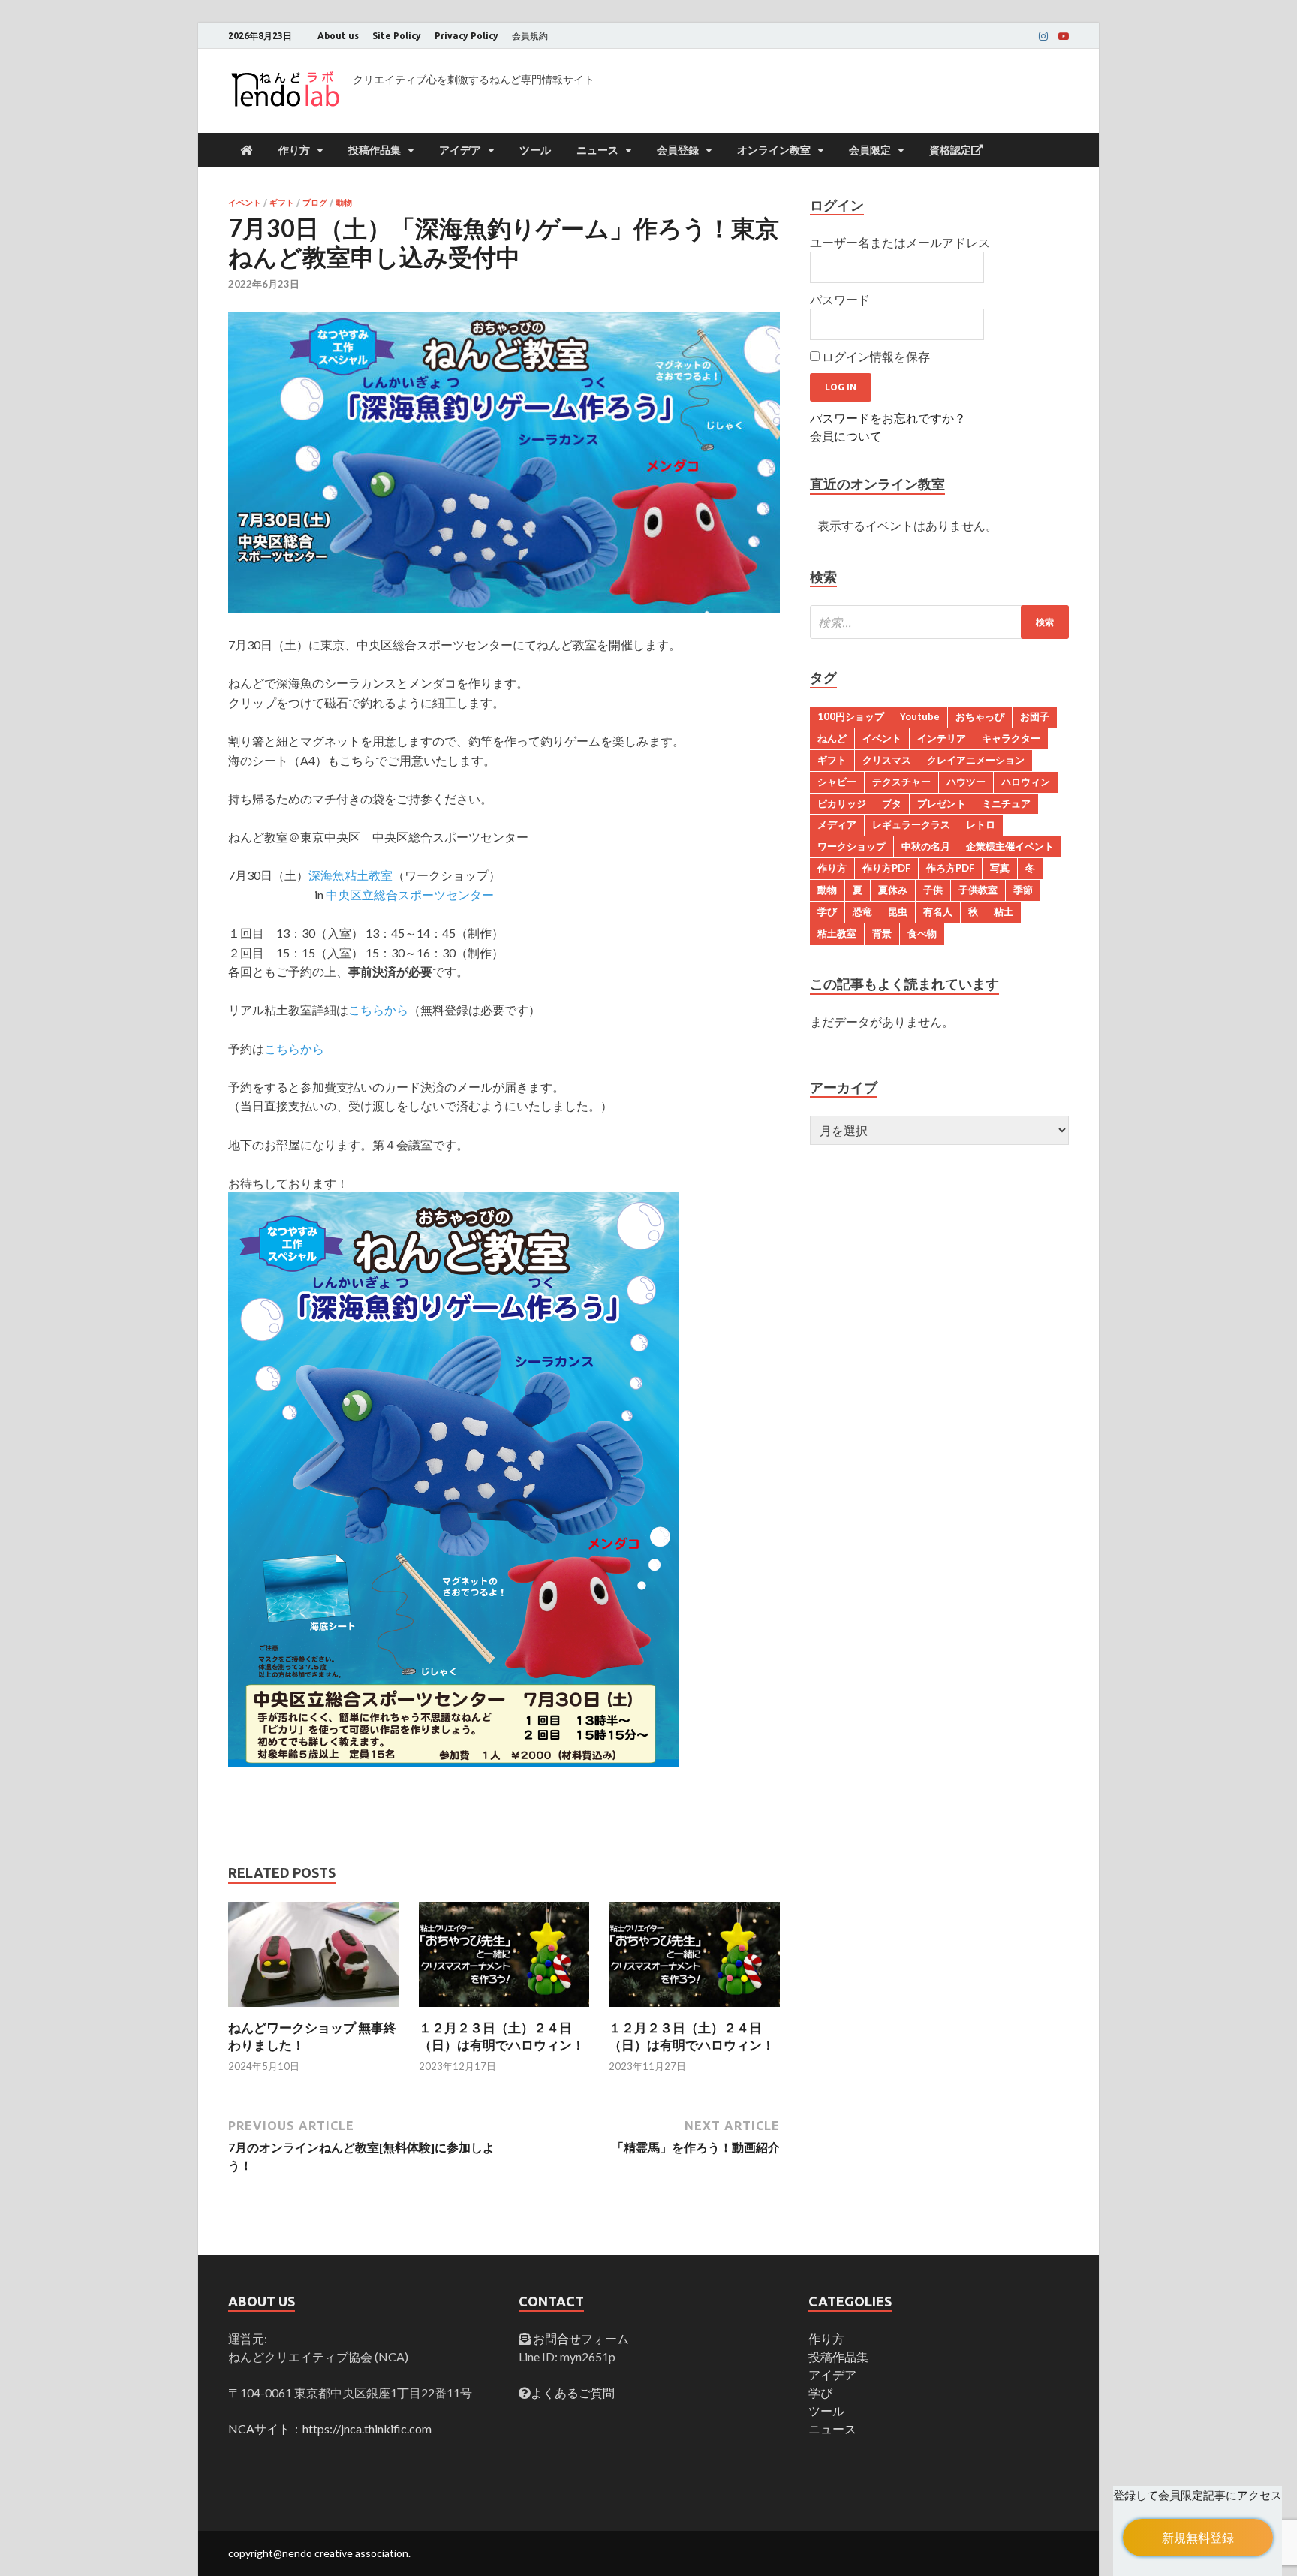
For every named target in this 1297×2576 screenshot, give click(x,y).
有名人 (938, 911)
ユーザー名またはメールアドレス (900, 242)
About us (338, 36)
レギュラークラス (911, 824)
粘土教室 (837, 933)
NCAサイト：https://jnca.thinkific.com (330, 2428)
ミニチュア (1006, 803)
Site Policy (397, 36)
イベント (245, 203)
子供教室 (978, 890)
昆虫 (898, 911)
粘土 (1004, 911)
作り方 (294, 150)
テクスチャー (901, 782)
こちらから (378, 1009)
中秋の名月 (926, 846)
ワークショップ (852, 846)
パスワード (840, 299)
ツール (535, 150)
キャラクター (1011, 738)
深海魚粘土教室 (351, 875)
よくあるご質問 (573, 2392)
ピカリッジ (842, 803)
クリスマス (887, 760)
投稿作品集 (375, 150)
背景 (882, 933)
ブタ (892, 803)
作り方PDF (886, 868)
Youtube (920, 716)
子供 (933, 890)
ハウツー (966, 782)
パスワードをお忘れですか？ (888, 418)
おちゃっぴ (980, 716)
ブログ (315, 203)
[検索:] (939, 622)
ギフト (282, 203)
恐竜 (862, 911)
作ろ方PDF (950, 868)
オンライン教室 (774, 150)
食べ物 (922, 933)
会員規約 (530, 36)
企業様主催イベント (1010, 846)
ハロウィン (1026, 782)
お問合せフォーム (580, 2338)
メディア (837, 824)
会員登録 (678, 150)
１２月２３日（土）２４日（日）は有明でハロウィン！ (502, 2036)
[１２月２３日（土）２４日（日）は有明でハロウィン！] (504, 2010)
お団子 (1035, 716)
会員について (846, 436)
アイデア (460, 150)
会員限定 (870, 150)
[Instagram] (1043, 36)
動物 (344, 203)
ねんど (832, 738)
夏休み (893, 890)
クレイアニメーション (976, 760)
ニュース (597, 150)
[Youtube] (1064, 36)
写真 (1000, 868)
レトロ (981, 824)
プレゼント (942, 803)
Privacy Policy (466, 36)
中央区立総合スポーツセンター (410, 895)
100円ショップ (851, 716)
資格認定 (950, 150)
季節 (1023, 890)
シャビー (837, 782)
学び (827, 911)
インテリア (942, 738)
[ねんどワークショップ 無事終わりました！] (314, 2010)
